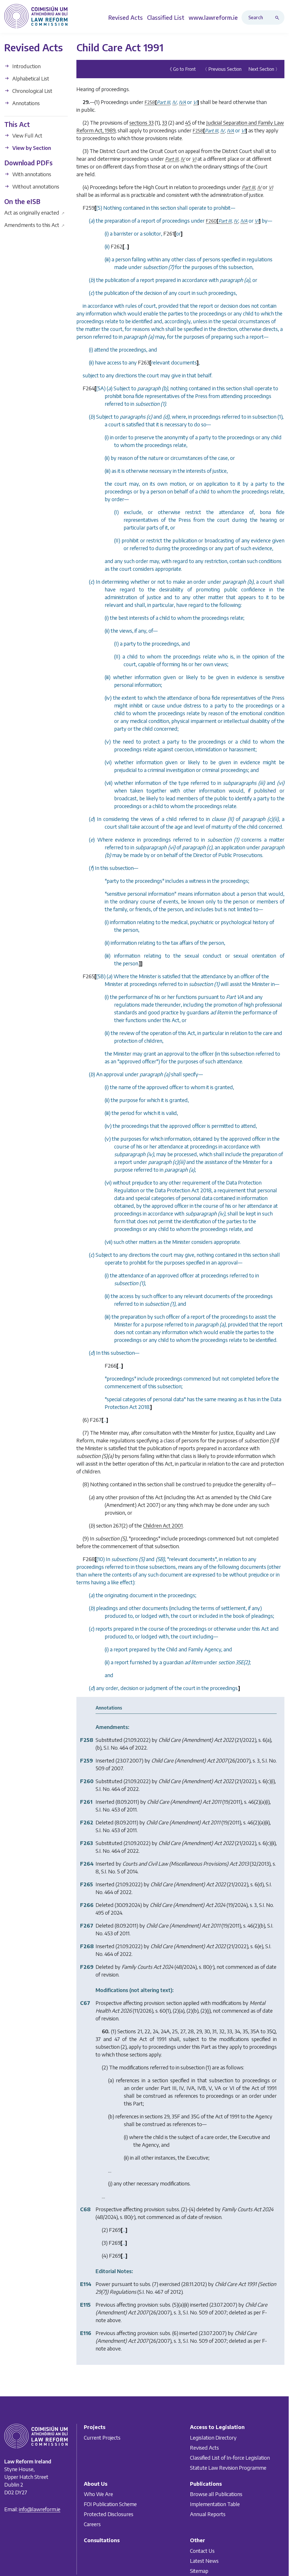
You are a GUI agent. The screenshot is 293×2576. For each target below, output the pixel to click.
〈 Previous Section (222, 69)
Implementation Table (215, 2504)
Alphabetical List (30, 78)
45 (188, 122)
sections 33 (141, 122)
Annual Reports (208, 2514)
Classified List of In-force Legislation (230, 2457)
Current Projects (102, 2437)
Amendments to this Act (34, 225)
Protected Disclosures (109, 2514)
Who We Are (98, 2494)
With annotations (31, 174)
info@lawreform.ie (40, 2509)
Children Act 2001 (163, 1525)
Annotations (25, 103)
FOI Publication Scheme (110, 2504)
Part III (172, 159)
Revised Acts (204, 2447)
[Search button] (278, 17)
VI (194, 159)
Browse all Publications (216, 2494)
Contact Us (202, 2551)
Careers (92, 2524)
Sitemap (199, 2571)
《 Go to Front (182, 69)
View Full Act (27, 135)
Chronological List (32, 91)
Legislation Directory (213, 2437)
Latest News (204, 2561)
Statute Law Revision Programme (228, 2467)
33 (165, 122)
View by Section (31, 148)
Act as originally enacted (34, 212)
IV (183, 159)
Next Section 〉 (264, 69)
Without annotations (35, 186)
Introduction (26, 66)
